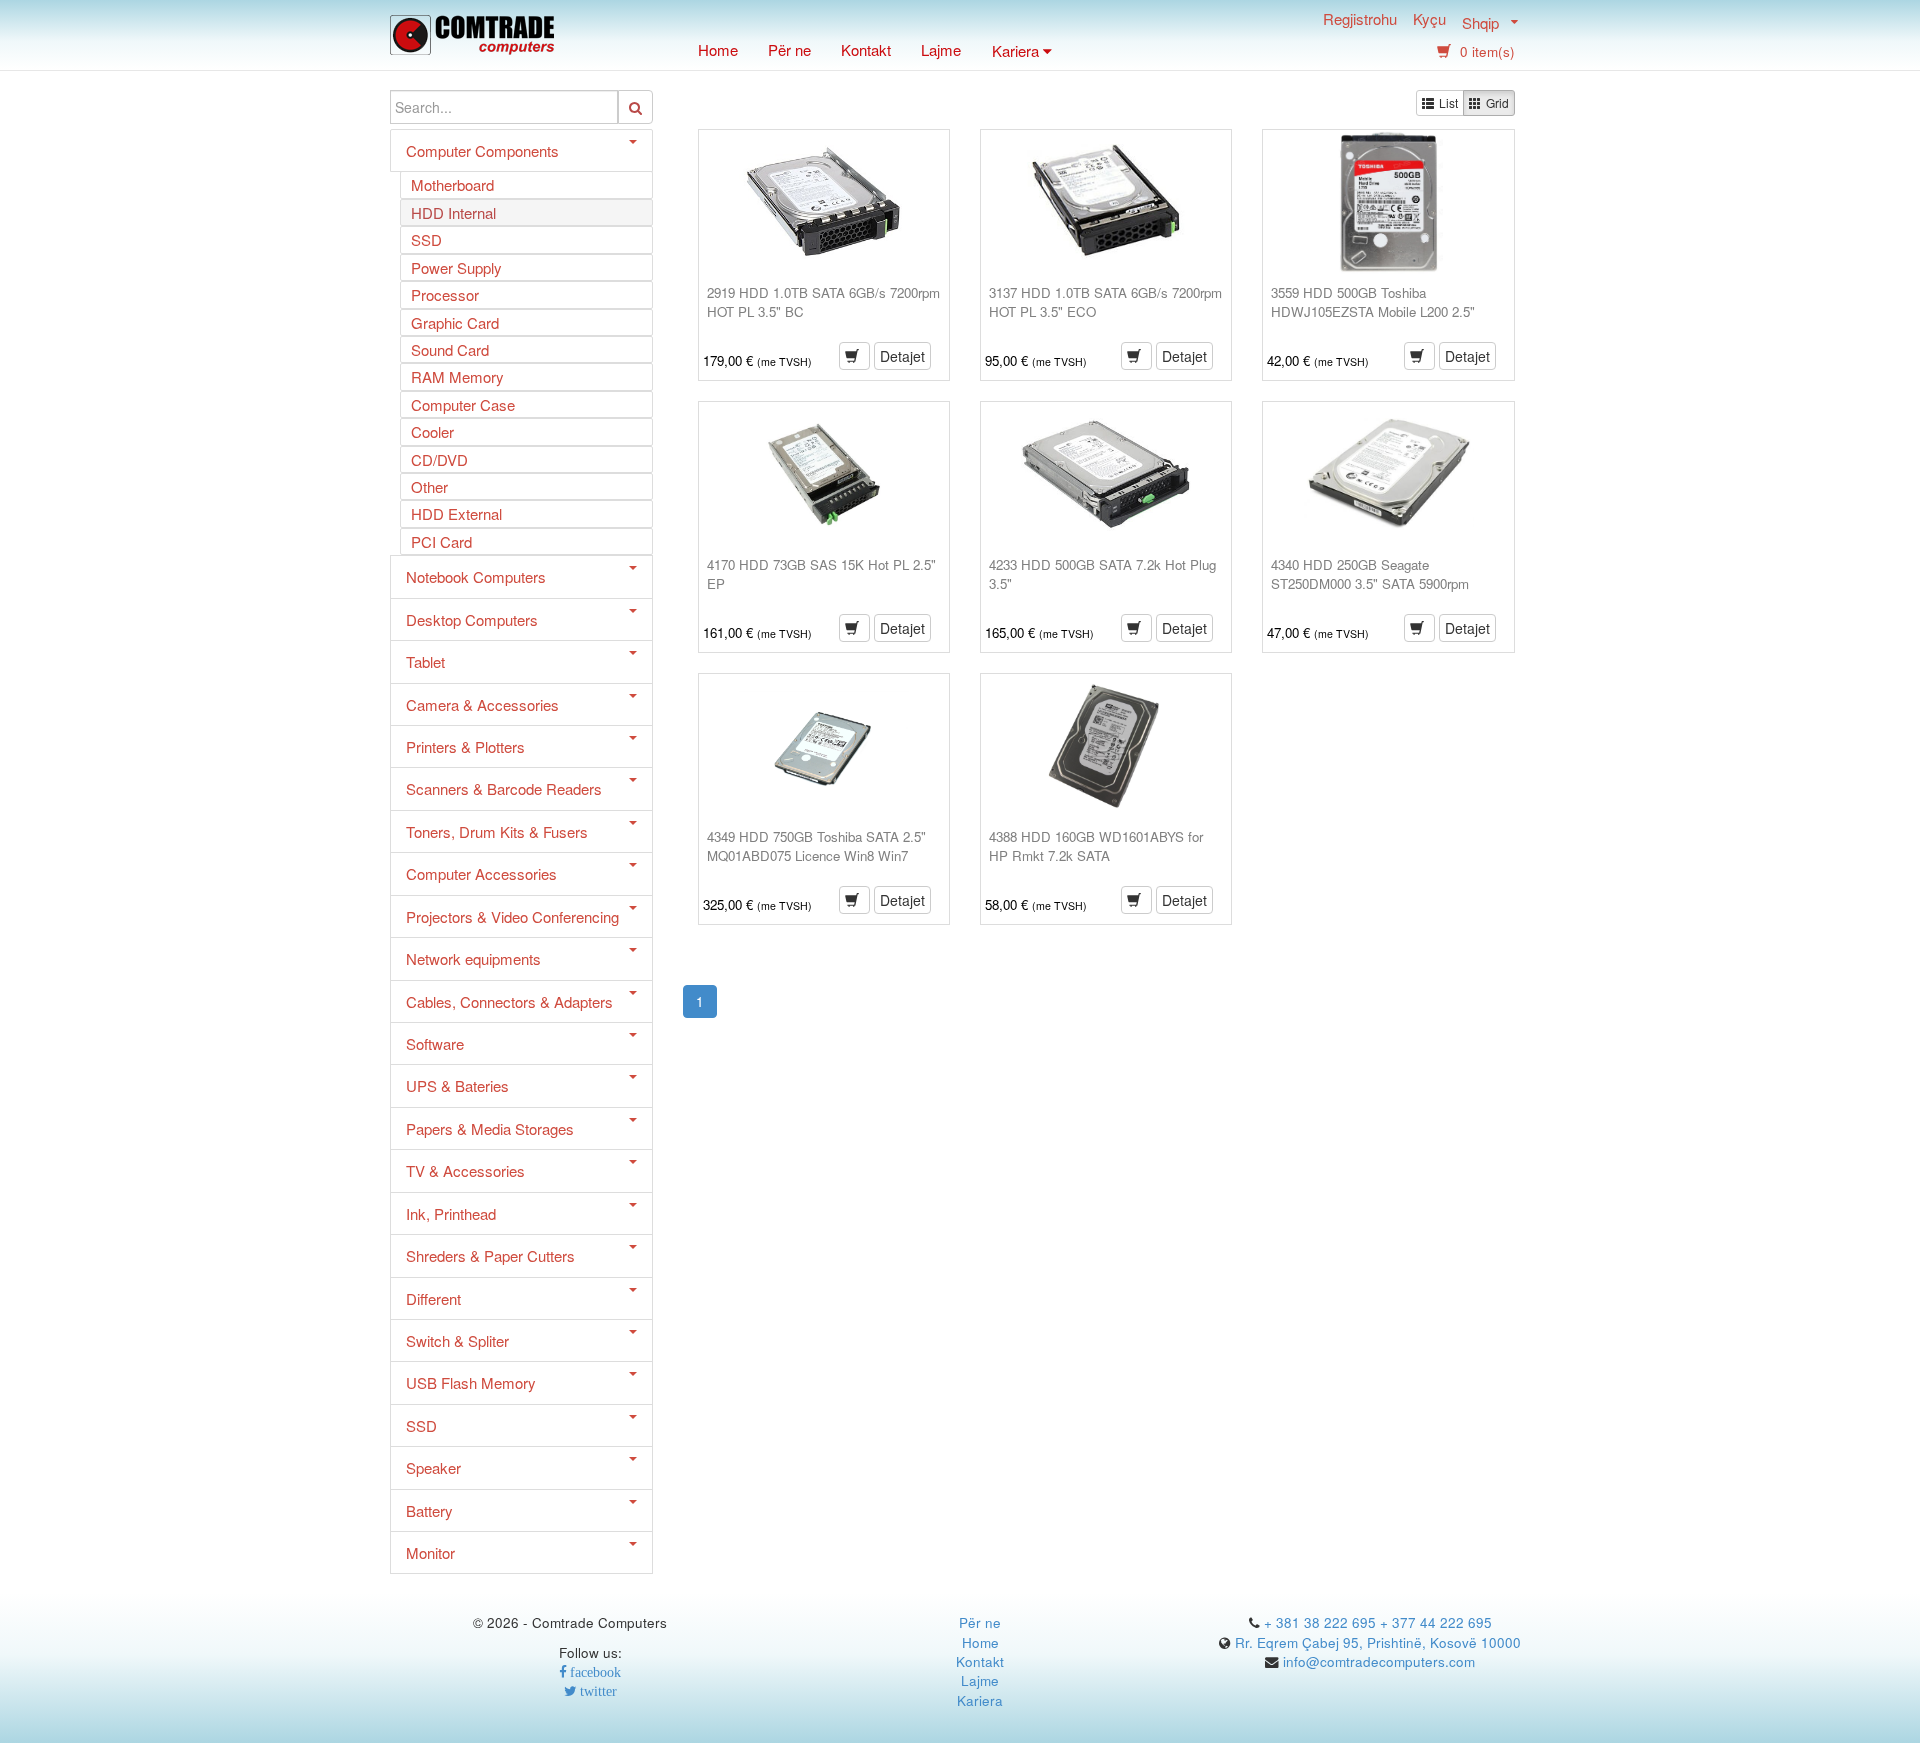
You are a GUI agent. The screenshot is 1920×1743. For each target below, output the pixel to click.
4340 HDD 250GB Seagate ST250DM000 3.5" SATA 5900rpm (1370, 574)
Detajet (902, 356)
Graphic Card (455, 322)
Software (435, 1043)
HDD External (456, 513)
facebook (594, 1672)
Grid (1497, 102)
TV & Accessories (465, 1170)
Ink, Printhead (451, 1213)
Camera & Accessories (482, 704)
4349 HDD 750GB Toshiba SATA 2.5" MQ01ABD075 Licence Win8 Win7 (816, 846)
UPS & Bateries (457, 1085)
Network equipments (473, 958)
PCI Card (441, 541)
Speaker (433, 1467)
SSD (426, 239)
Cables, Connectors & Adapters (509, 1001)
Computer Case (463, 404)
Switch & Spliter (457, 1340)
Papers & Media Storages (490, 1128)
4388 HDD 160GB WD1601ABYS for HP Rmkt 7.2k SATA (1096, 846)
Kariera (980, 1700)
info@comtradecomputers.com (1379, 1661)
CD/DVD (439, 459)
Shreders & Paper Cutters (490, 1255)
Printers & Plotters (465, 746)
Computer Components (482, 150)
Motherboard (452, 184)
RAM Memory (457, 376)
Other (429, 486)
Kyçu (1429, 20)
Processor (445, 294)
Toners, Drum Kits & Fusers (497, 831)
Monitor (430, 1552)
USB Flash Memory (471, 1382)
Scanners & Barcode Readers (504, 788)
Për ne (789, 49)
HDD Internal (453, 212)
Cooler (432, 431)
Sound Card (450, 349)
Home (718, 49)
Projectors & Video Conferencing (512, 916)
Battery (429, 1510)
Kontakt (866, 49)
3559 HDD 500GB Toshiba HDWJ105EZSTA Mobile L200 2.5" (1373, 302)
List (1448, 102)
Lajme (941, 49)
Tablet (425, 661)
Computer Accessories (481, 873)
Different (433, 1298)
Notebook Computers (476, 576)
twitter (597, 1691)
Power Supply (456, 267)
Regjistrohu (1360, 20)
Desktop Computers (472, 619)
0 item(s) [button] (1485, 51)
